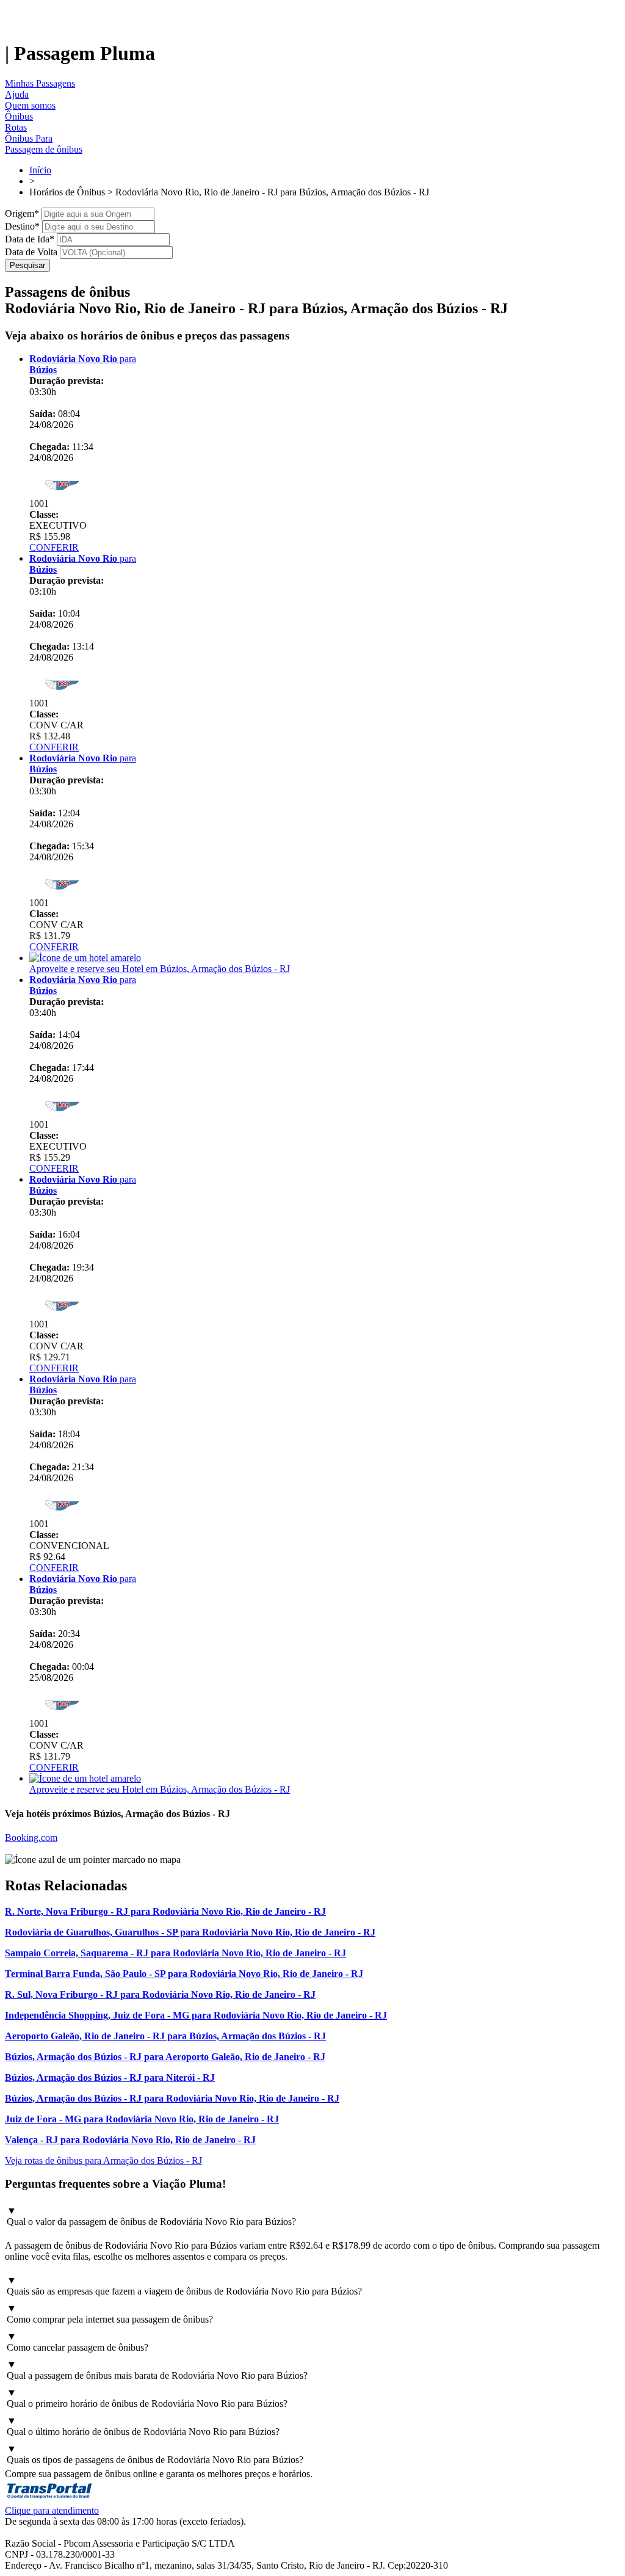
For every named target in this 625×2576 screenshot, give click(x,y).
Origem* (22, 213)
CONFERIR (54, 547)
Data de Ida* (30, 239)
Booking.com (31, 1838)
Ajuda (17, 94)
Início (40, 170)
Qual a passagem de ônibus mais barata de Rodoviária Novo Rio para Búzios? (157, 2370)
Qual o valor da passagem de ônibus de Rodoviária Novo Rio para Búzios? (151, 2216)
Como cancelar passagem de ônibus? (78, 2342)
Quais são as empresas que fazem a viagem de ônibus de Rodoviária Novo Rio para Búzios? (184, 2286)
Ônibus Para (29, 138)
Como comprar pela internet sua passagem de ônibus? (110, 2314)
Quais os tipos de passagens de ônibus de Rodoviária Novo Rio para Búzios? (155, 2454)
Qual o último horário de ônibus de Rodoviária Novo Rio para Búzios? (143, 2426)
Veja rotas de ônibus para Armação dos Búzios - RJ (103, 2161)
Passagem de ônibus (44, 149)
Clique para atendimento (52, 2510)
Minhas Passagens (40, 83)
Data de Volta (31, 252)
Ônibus (19, 116)
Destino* (22, 226)
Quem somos (30, 105)
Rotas (16, 127)
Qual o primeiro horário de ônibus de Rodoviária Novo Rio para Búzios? (147, 2398)
